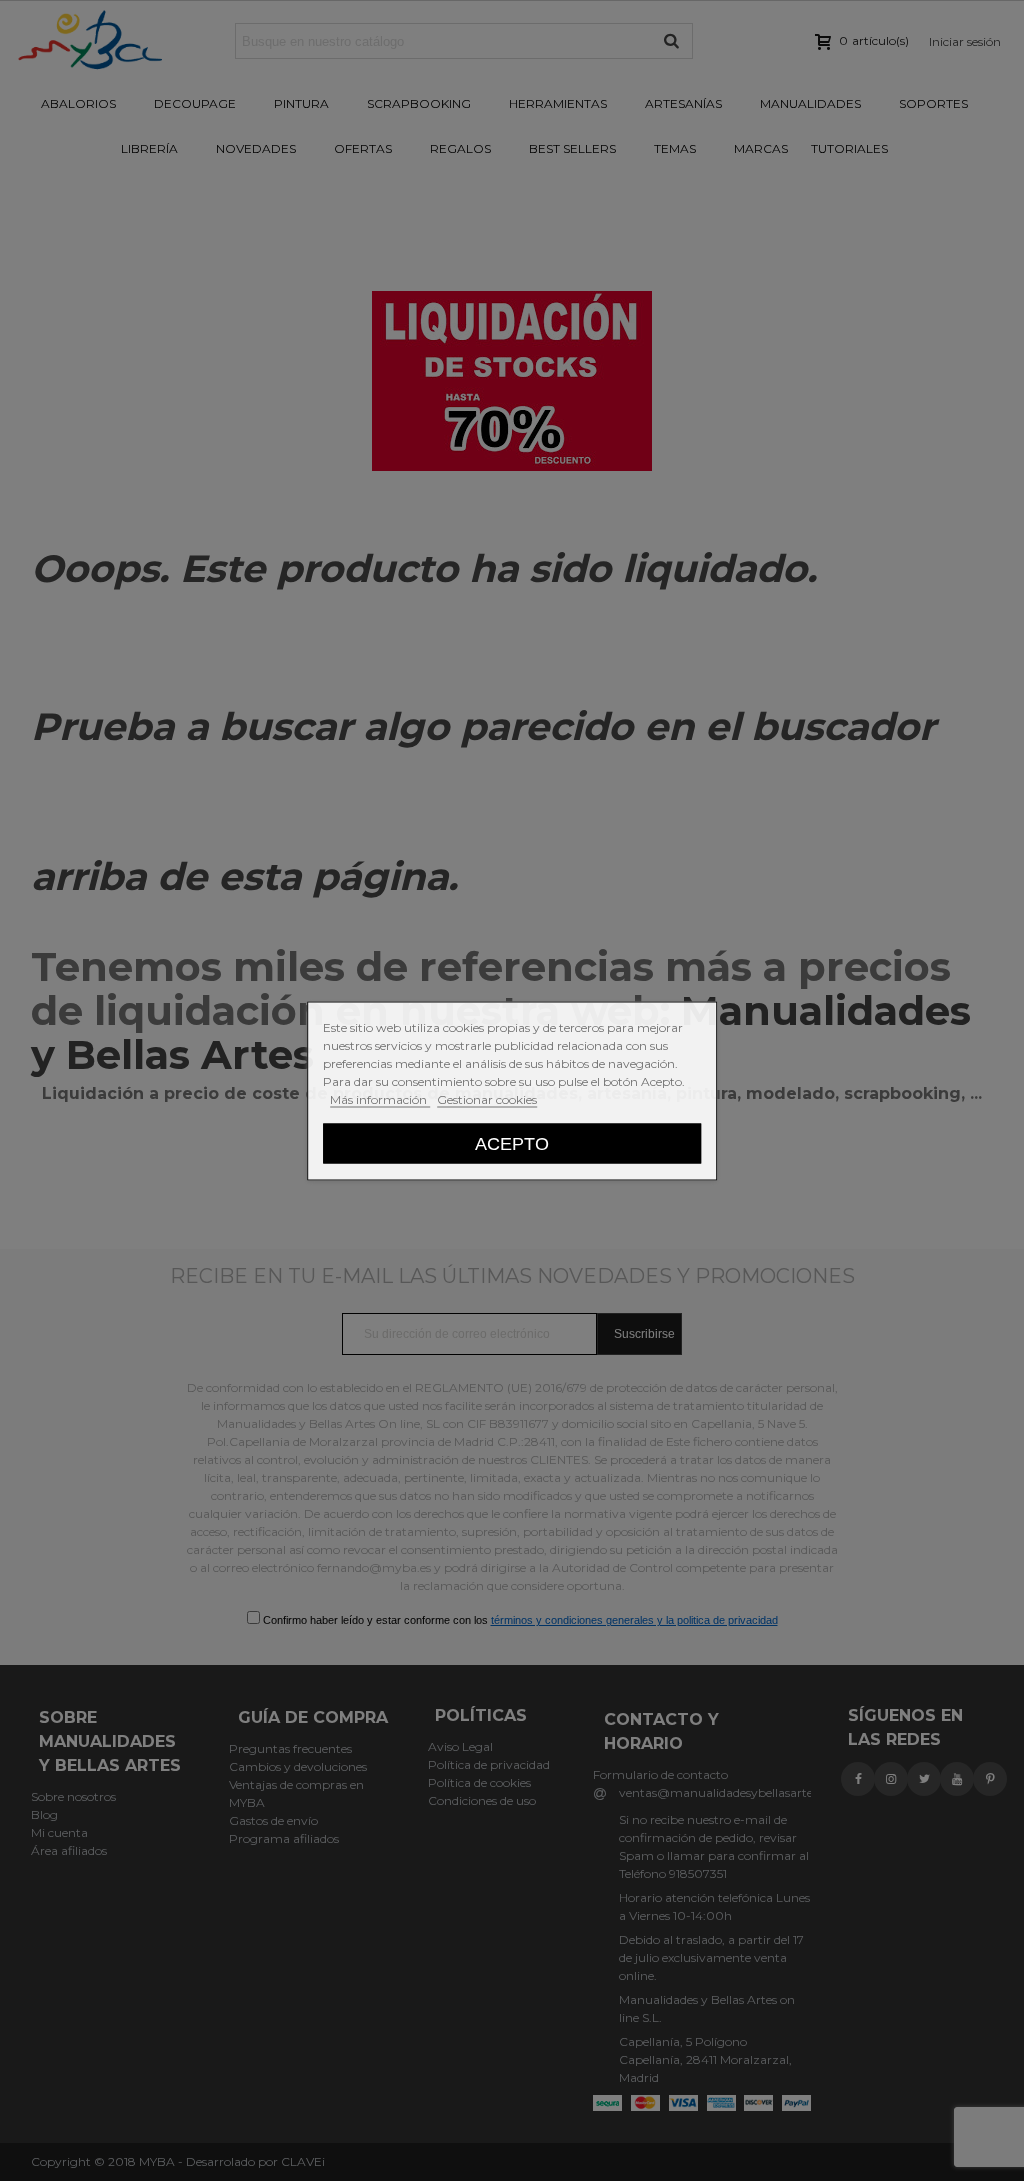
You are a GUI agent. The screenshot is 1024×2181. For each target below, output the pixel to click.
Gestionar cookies (487, 1098)
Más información (380, 1098)
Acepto (512, 1142)
